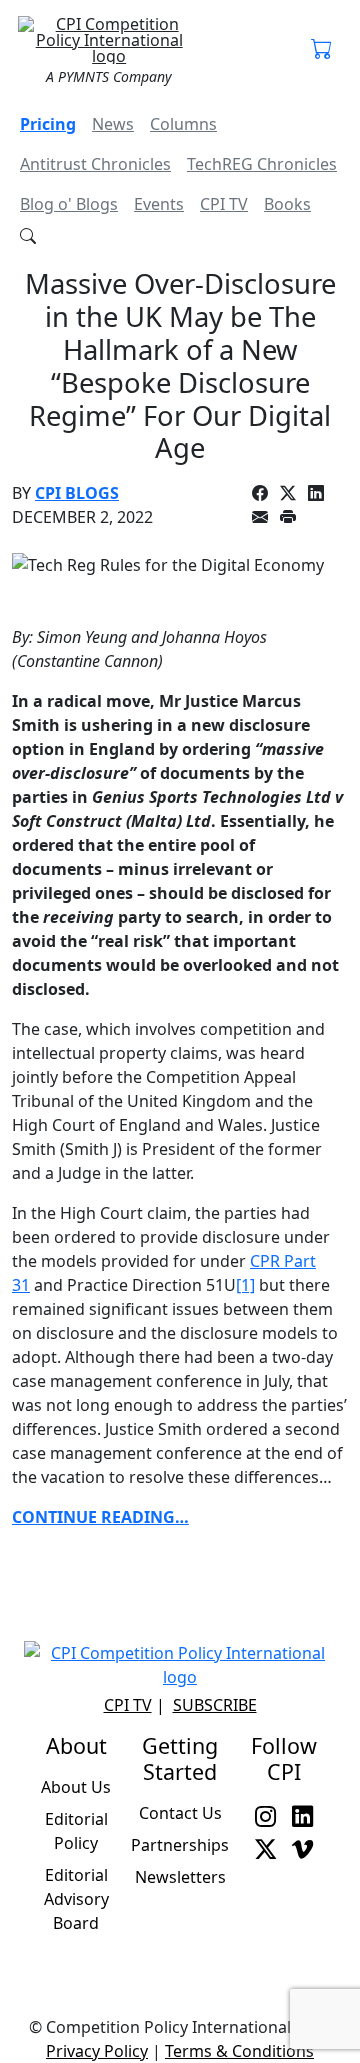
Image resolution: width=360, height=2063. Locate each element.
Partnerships (180, 1845)
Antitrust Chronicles (95, 164)
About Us (76, 1787)
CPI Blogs (77, 493)
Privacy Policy (97, 2051)
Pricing (48, 124)
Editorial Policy (76, 1831)
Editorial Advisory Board (76, 1899)
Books (287, 204)
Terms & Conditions (239, 2051)
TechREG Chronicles (262, 164)
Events (159, 204)
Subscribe (215, 1705)
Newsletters (180, 1877)
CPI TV (224, 204)
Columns (183, 124)
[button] (321, 50)
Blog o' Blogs (69, 204)
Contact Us (180, 1813)
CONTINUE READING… (100, 1517)
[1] (245, 1285)
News (113, 124)
